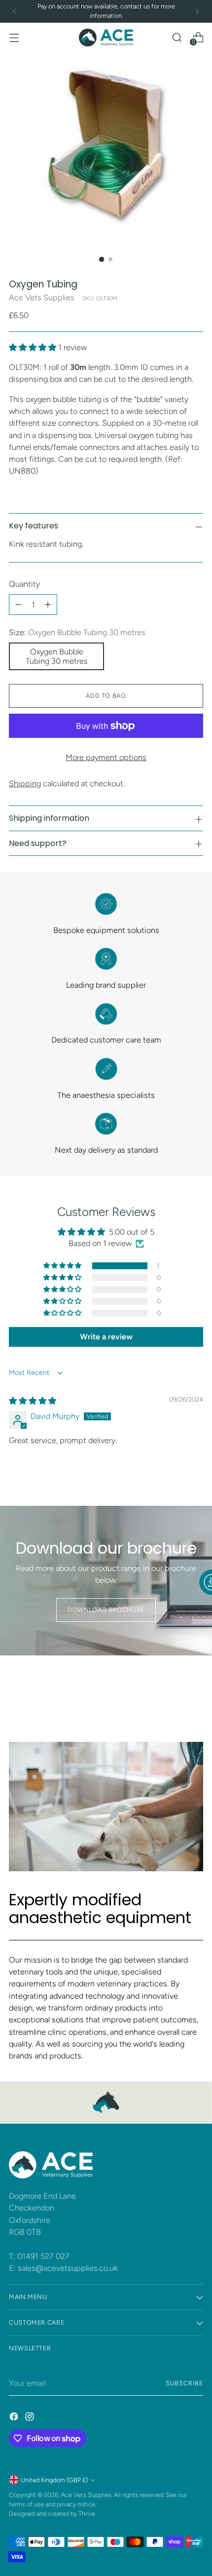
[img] (33, 1401)
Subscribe (185, 2383)
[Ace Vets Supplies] (106, 38)
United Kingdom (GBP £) (54, 2480)
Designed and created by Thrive (52, 2514)
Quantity (24, 584)
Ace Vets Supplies (42, 298)
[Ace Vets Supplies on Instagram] (31, 2418)
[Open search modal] (177, 37)
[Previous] (15, 11)
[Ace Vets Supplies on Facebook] (15, 2418)
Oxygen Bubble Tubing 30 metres (57, 656)
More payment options (106, 757)
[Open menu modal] (14, 37)
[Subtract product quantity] (18, 604)
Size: (77, 632)
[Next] (197, 11)
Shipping (25, 784)
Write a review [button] (106, 1337)
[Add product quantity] (48, 604)
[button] (34, 347)
